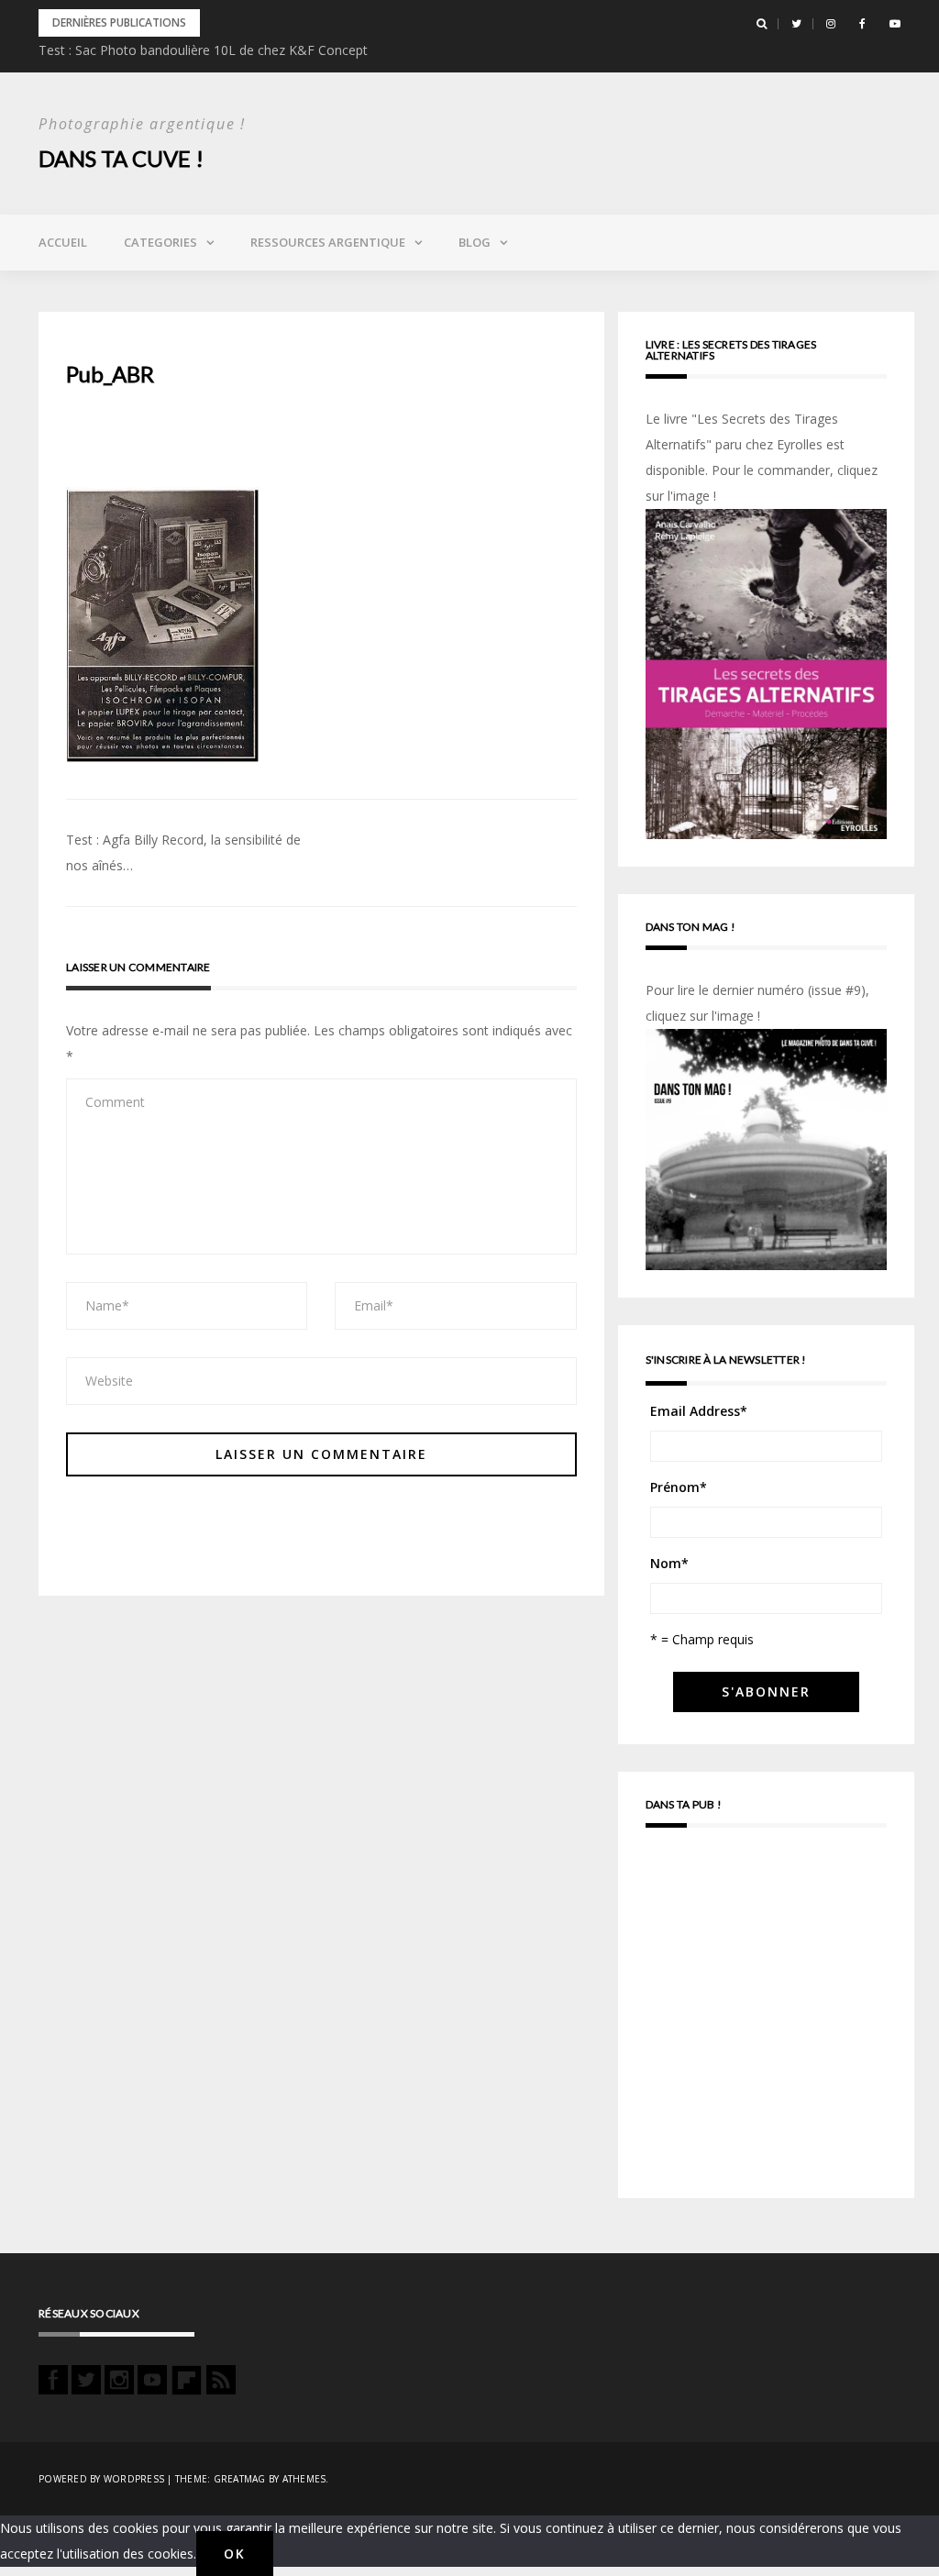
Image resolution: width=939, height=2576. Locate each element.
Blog (475, 242)
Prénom (679, 1487)
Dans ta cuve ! (121, 158)
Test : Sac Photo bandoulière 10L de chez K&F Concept (203, 50)
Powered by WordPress (101, 2479)
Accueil (63, 242)
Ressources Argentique (328, 242)
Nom (669, 1563)
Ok (235, 2554)
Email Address (699, 1411)
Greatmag (240, 2479)
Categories (160, 242)
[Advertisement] (766, 2021)
